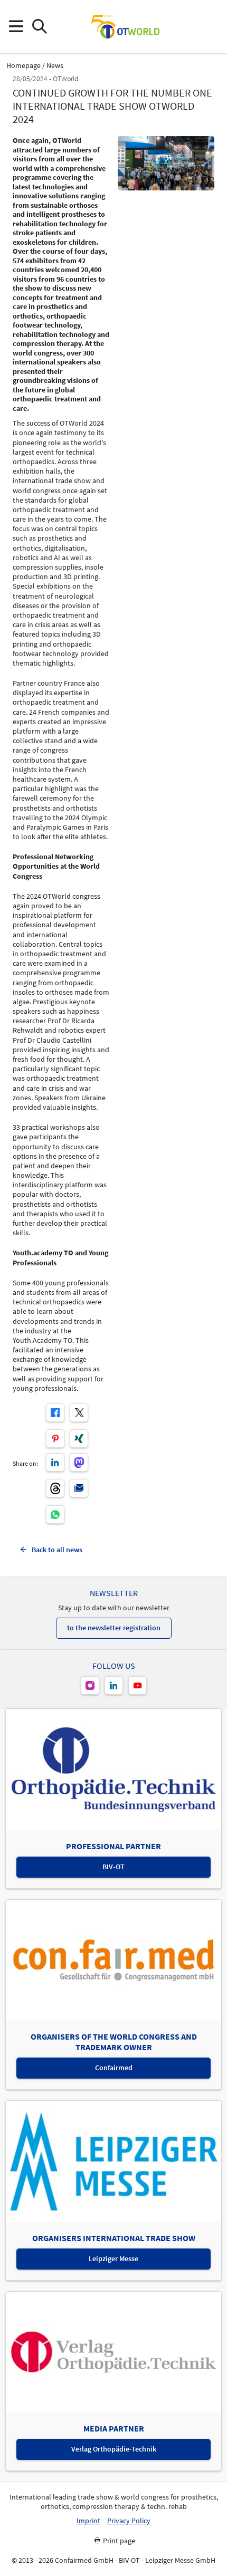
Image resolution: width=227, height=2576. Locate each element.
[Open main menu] (16, 27)
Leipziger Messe (113, 2258)
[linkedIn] (55, 1462)
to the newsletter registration (114, 1628)
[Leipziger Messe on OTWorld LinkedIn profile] (114, 1685)
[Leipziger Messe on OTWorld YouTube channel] (138, 1685)
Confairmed (114, 2068)
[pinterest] (55, 1439)
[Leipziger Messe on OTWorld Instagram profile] (90, 1685)
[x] (79, 1413)
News (55, 66)
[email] (79, 1488)
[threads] (55, 1488)
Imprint (88, 2521)
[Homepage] (125, 26)
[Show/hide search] (39, 27)
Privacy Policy (129, 2521)
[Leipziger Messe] (211, 27)
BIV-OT (113, 1867)
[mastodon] (79, 1462)
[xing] (79, 1439)
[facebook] (55, 1413)
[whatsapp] (55, 1515)
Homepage (23, 66)
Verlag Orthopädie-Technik (114, 2449)
